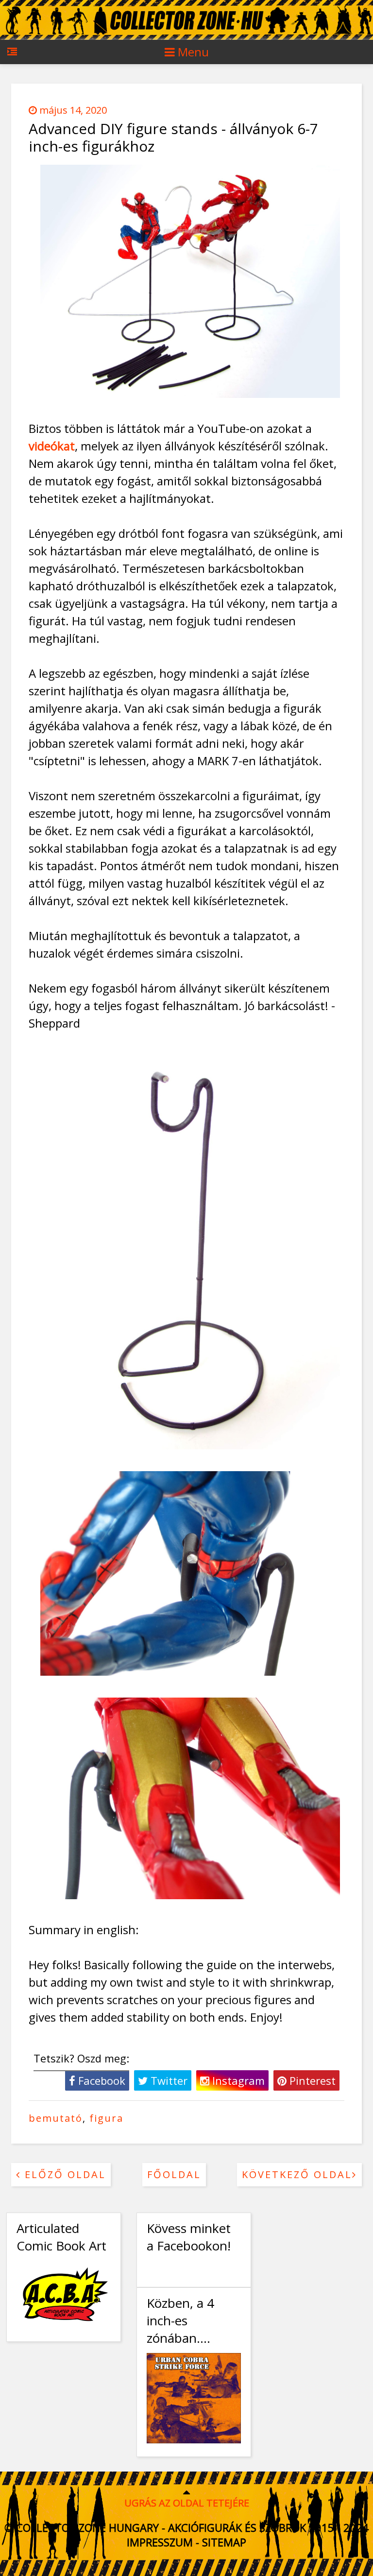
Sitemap (224, 2542)
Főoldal (174, 2174)
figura (106, 2118)
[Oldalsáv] (12, 57)
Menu (192, 52)
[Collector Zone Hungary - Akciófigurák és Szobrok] (186, 38)
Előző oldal (63, 2174)
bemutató (56, 2118)
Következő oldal (297, 2174)
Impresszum (160, 2542)
